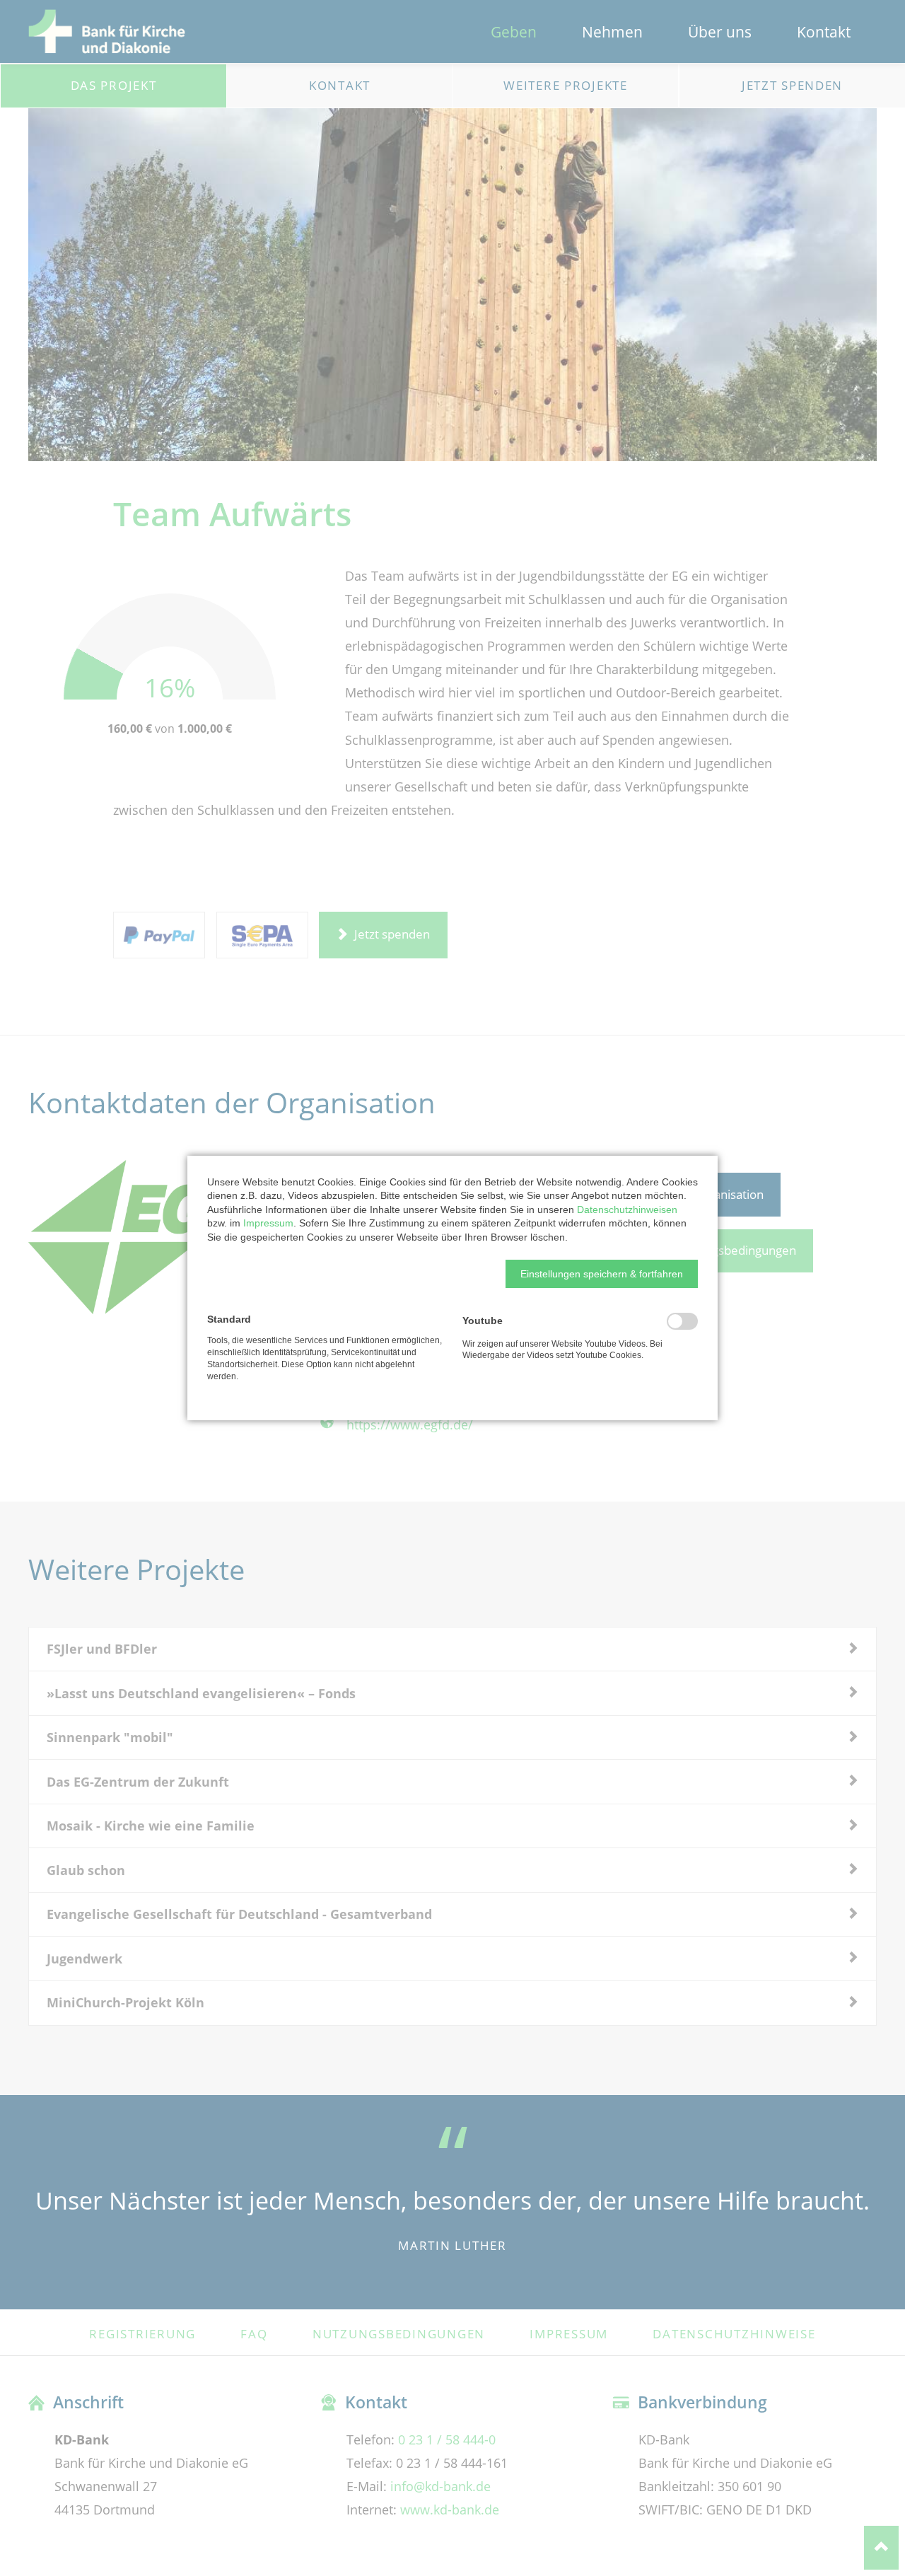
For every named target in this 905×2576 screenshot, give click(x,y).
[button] (602, 1274)
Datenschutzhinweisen (627, 1209)
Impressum (268, 1223)
